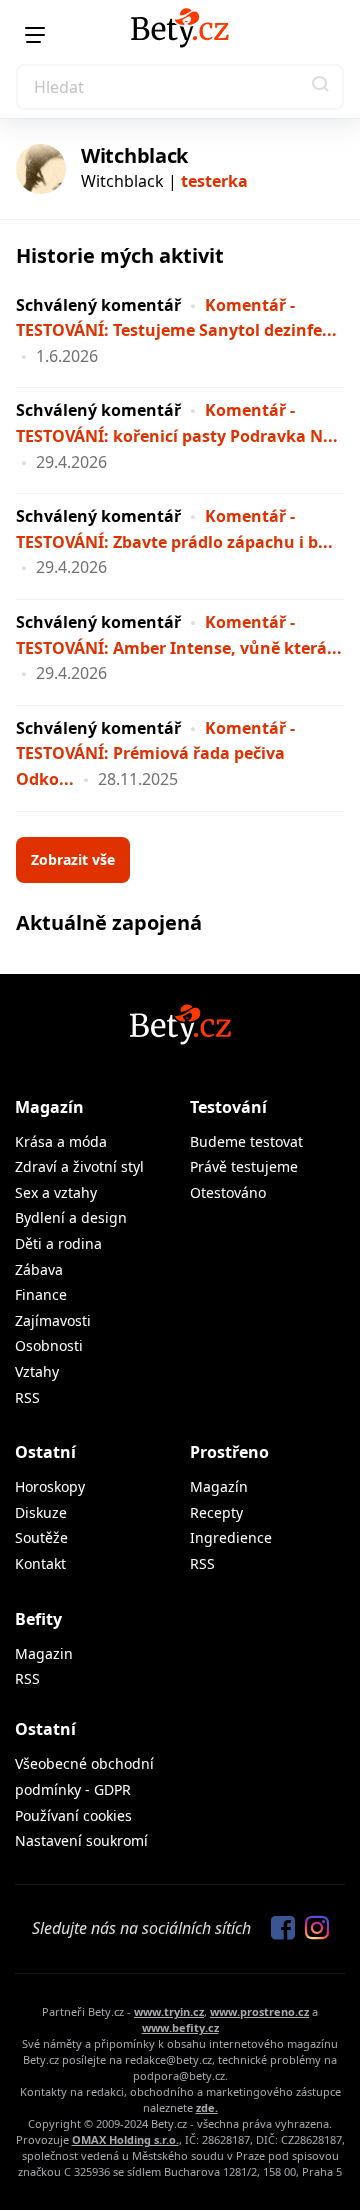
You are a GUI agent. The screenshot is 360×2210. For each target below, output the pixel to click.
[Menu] (35, 35)
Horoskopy (50, 1486)
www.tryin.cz (169, 2011)
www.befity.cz (180, 2027)
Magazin (44, 1653)
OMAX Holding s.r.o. (125, 2139)
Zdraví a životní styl (79, 1166)
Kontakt (40, 1563)
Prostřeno (229, 1452)
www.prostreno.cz (259, 2011)
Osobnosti (49, 1345)
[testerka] (41, 169)
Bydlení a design (71, 1217)
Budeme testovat (246, 1141)
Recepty (216, 1512)
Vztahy (37, 1371)
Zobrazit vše (73, 859)
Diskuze (41, 1512)
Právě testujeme (244, 1166)
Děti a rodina (58, 1243)
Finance (41, 1294)
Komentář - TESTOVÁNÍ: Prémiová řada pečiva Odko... (155, 753)
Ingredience (231, 1537)
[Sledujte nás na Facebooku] (278, 1929)
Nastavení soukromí (81, 1840)
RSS (27, 1397)
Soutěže (41, 1537)
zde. (207, 2107)
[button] (321, 87)
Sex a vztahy (56, 1192)
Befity (38, 1619)
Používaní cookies (73, 1815)
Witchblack (134, 155)
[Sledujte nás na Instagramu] (312, 1929)
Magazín (49, 1107)
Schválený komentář (98, 305)
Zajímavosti (53, 1320)
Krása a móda (61, 1141)
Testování (228, 1107)
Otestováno (228, 1192)
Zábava (39, 1269)
